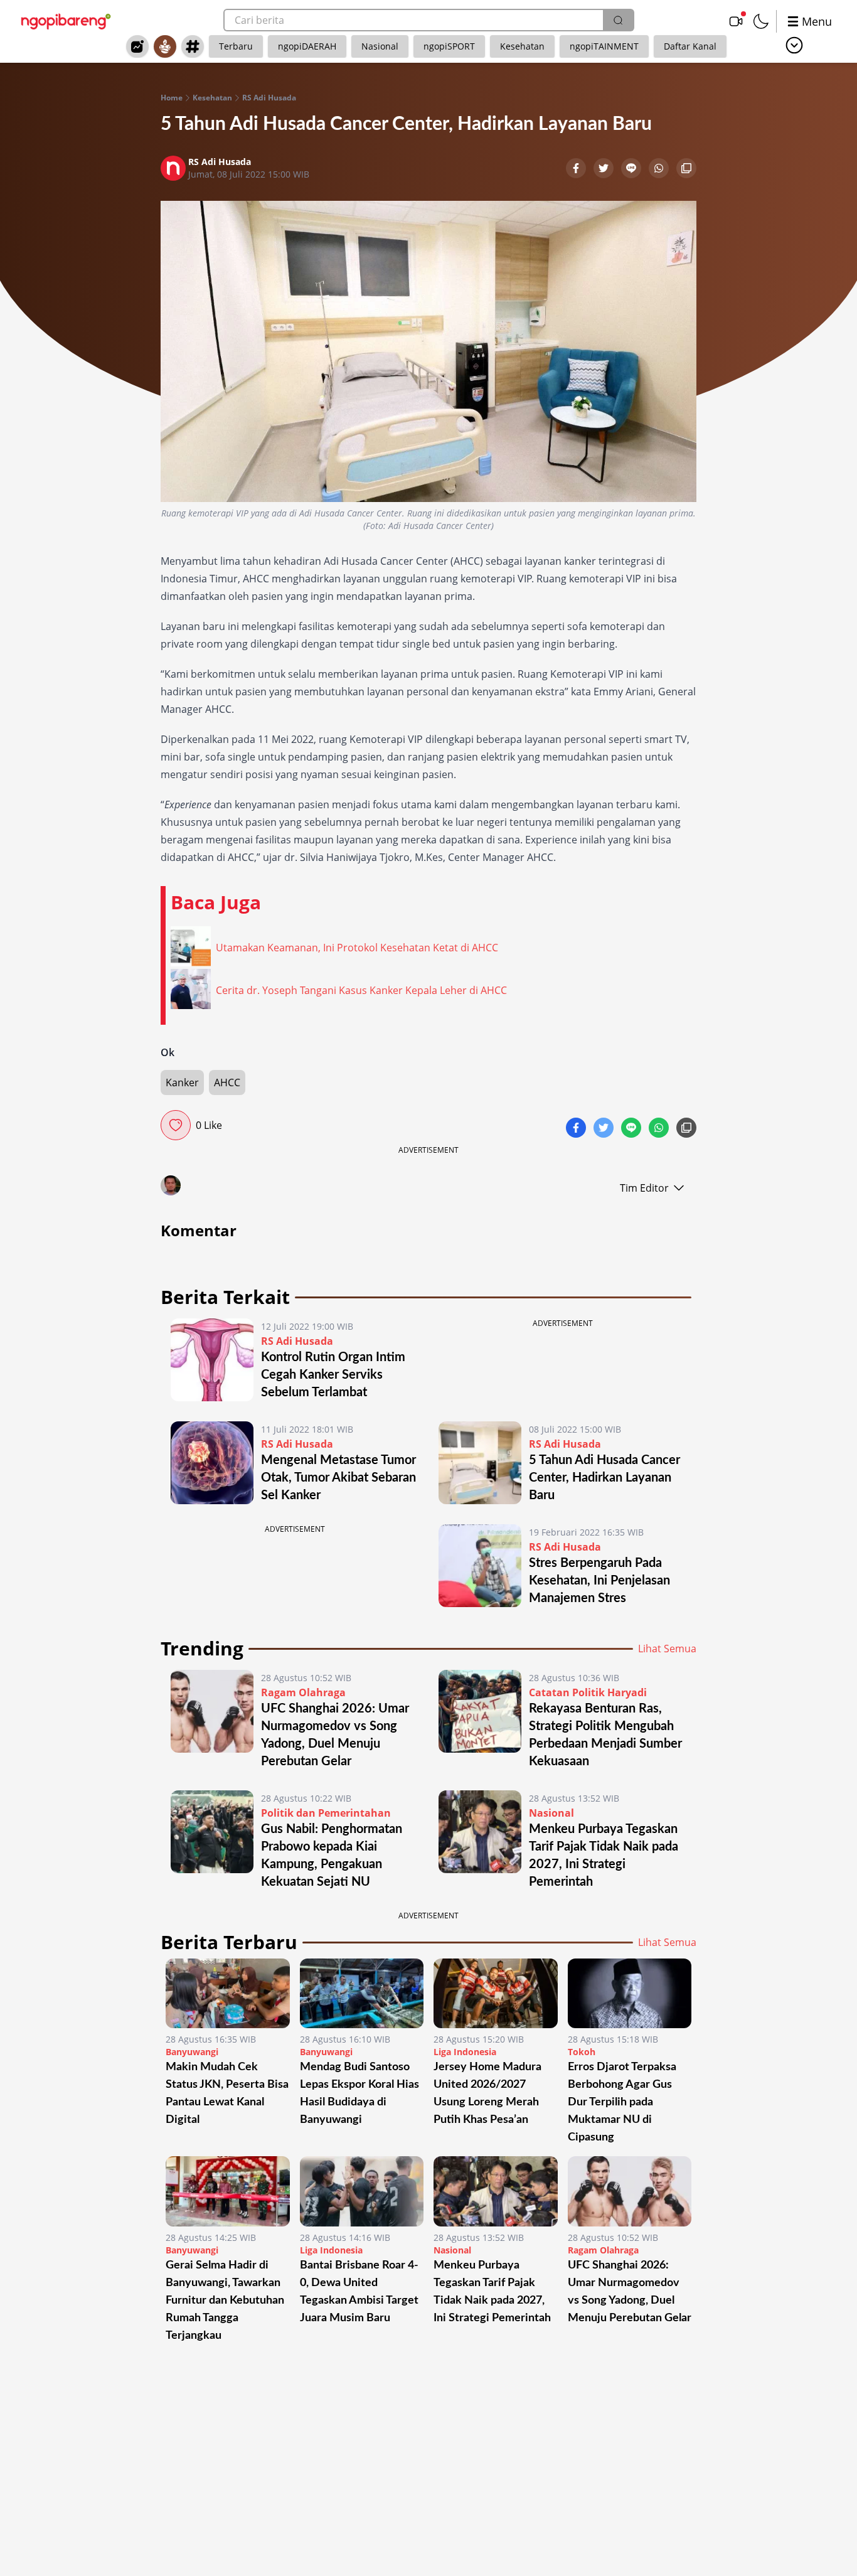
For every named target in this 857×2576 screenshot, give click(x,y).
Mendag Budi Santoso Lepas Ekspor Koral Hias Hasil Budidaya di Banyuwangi (359, 2093)
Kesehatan (522, 46)
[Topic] (193, 46)
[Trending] (137, 46)
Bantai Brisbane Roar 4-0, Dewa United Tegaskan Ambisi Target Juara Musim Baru (359, 2292)
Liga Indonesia (465, 2052)
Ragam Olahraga (303, 1692)
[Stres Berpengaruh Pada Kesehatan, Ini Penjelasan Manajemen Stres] (480, 1566)
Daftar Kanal (690, 46)
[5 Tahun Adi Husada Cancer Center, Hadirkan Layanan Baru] (480, 1463)
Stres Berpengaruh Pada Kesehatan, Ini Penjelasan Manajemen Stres (599, 1581)
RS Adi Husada (269, 98)
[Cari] (618, 20)
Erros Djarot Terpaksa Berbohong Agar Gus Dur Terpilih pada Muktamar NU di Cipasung (622, 2102)
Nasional (380, 46)
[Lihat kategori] (794, 45)
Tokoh (582, 2052)
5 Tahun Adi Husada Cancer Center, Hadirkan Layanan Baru (604, 1478)
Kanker (182, 1082)
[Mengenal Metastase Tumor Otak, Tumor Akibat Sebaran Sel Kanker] (212, 1463)
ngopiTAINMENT (604, 46)
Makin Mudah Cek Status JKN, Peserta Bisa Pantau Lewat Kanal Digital (227, 2093)
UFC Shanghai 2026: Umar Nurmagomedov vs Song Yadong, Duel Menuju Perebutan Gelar (630, 2292)
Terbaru (236, 46)
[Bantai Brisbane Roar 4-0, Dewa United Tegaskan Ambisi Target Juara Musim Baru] (362, 2191)
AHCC (227, 1082)
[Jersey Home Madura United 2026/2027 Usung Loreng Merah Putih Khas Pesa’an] (496, 1993)
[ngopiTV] (736, 21)
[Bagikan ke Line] (632, 169)
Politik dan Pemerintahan (326, 1813)
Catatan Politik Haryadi (588, 1692)
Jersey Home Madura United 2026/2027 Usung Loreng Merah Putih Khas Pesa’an (487, 2093)
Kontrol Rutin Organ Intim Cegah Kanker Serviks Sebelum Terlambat (333, 1375)
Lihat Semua (667, 1649)
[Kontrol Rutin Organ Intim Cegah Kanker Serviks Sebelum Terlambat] (212, 1360)
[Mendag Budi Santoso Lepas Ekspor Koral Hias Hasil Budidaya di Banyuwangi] (362, 1993)
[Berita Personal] (165, 46)
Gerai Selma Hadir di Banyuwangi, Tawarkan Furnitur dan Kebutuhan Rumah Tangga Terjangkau (225, 2301)
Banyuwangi (192, 2052)
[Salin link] (686, 169)
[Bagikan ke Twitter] (605, 169)
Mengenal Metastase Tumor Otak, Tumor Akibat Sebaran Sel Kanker (338, 1478)
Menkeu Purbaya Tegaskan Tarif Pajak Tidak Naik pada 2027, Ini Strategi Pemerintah (492, 2292)
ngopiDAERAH (307, 46)
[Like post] (176, 1125)
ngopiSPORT (449, 46)
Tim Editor (644, 1188)
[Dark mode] (761, 21)
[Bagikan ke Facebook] (577, 169)
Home (172, 98)
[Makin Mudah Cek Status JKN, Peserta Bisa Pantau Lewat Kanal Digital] (228, 1993)
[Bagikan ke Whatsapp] (660, 169)
